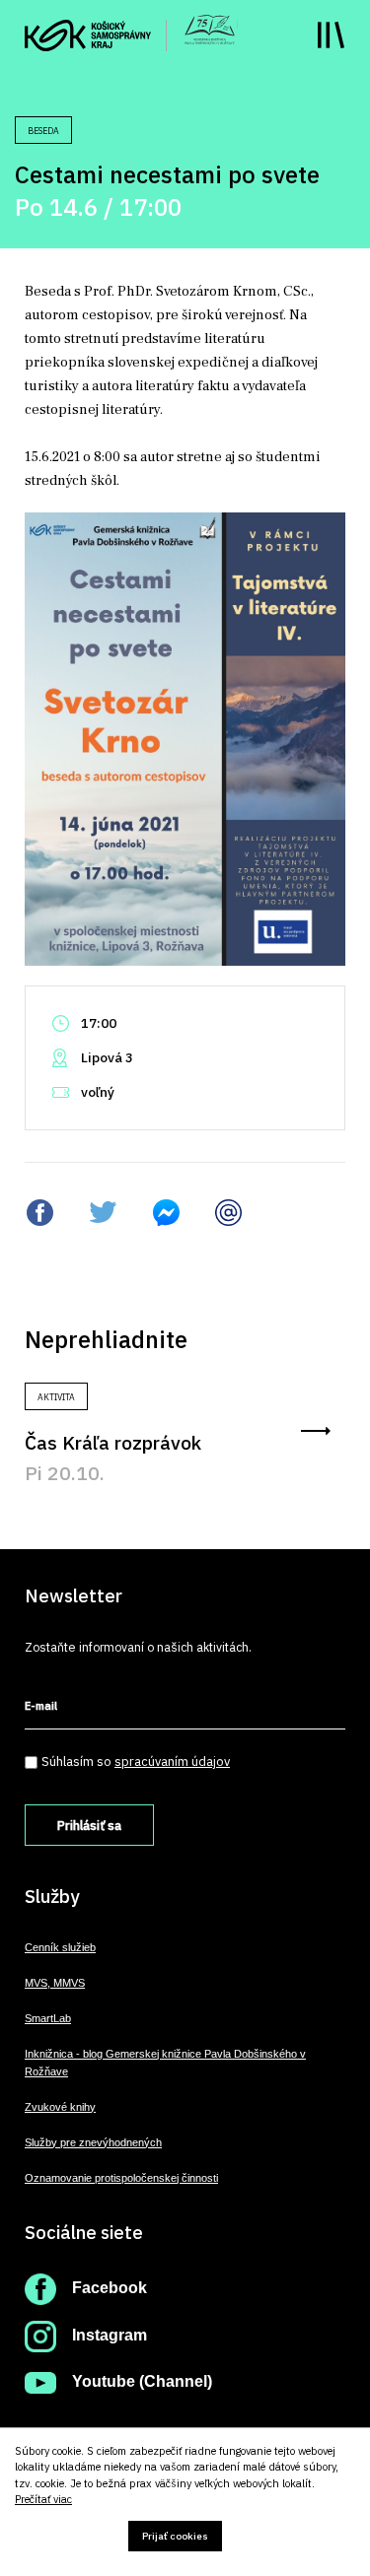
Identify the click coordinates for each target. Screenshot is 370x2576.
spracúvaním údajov (172, 1762)
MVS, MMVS (55, 1983)
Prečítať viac (43, 2500)
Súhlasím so (136, 1762)
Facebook (110, 2288)
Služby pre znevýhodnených (93, 2142)
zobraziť (316, 1431)
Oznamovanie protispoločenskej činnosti (121, 2178)
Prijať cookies (175, 2536)
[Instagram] (40, 2335)
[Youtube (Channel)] (40, 2381)
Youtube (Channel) (142, 2381)
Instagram (110, 2335)
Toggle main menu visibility (331, 35)
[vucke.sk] (88, 34)
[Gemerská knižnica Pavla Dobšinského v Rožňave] (210, 28)
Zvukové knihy (60, 2107)
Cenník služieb (60, 1947)
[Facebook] (40, 2288)
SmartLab (48, 2018)
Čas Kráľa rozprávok (113, 1442)
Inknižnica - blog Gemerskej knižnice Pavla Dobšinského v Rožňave (165, 2063)
